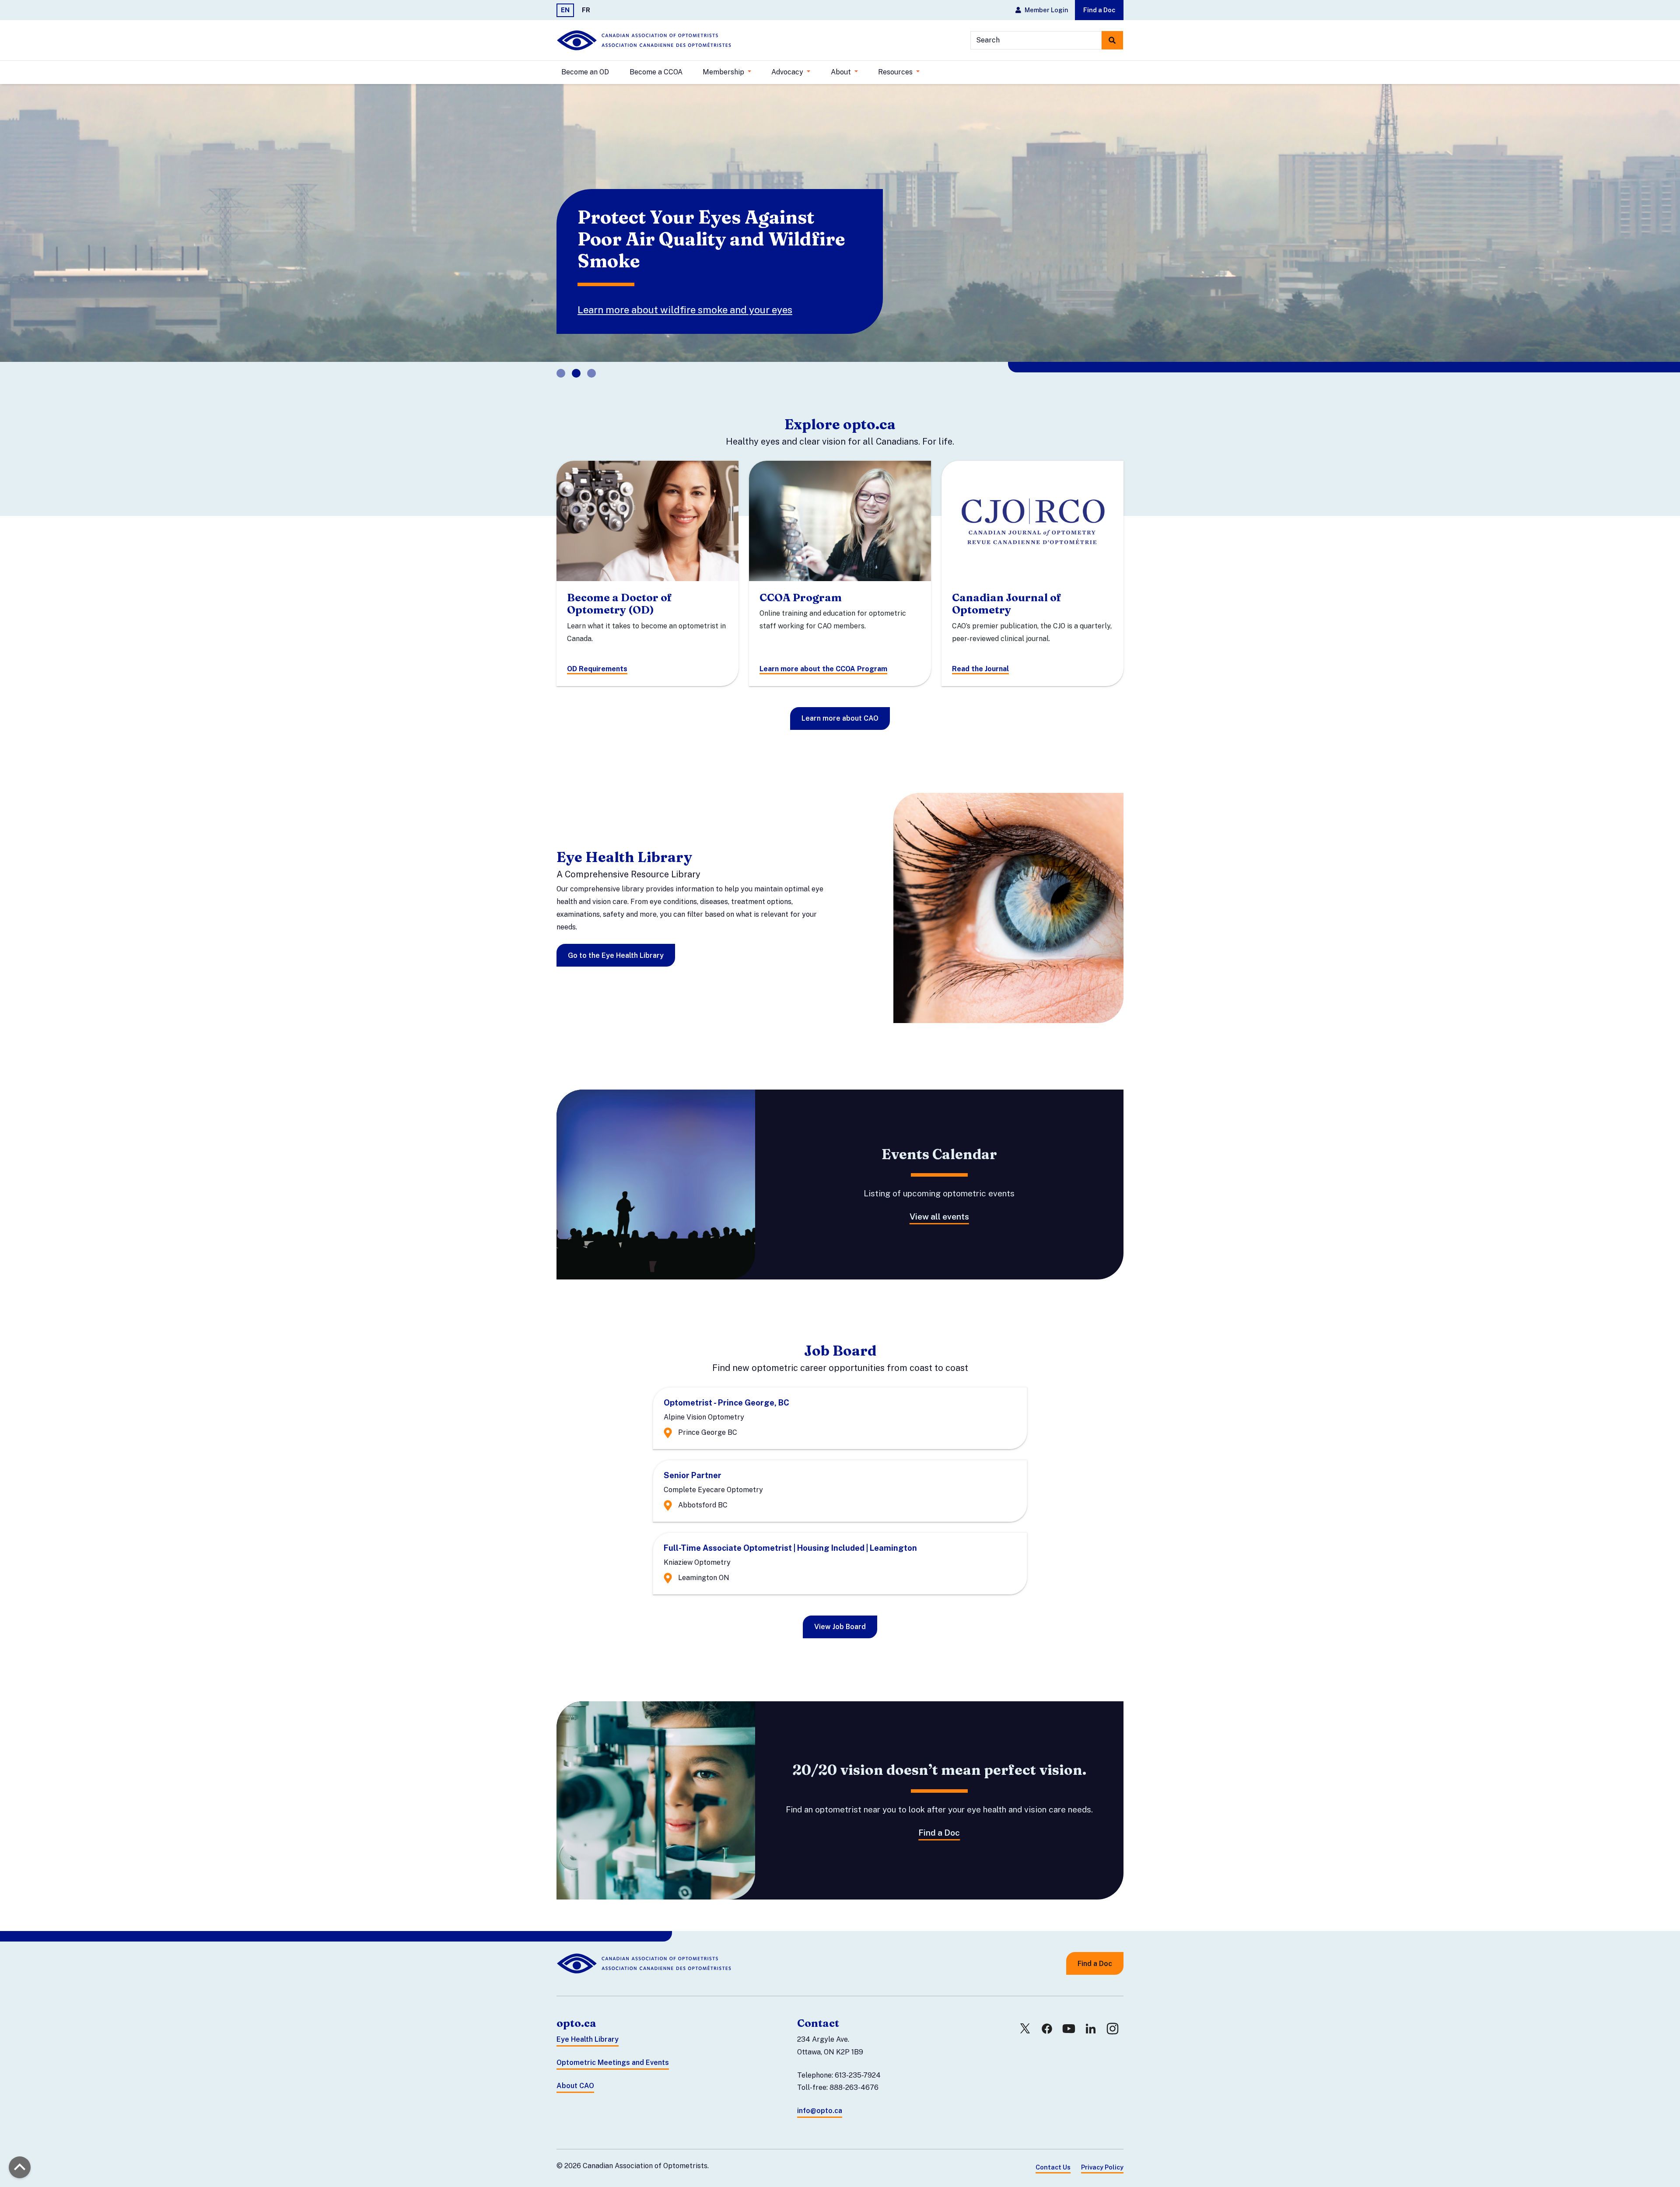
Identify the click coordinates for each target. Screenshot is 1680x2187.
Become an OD (585, 72)
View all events (939, 1195)
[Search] (1112, 40)
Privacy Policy (1102, 2145)
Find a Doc (1099, 10)
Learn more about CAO (840, 697)
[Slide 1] (576, 351)
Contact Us (1053, 2145)
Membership (724, 72)
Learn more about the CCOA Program (823, 647)
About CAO (575, 2064)
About (842, 72)
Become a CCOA (656, 72)
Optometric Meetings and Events (613, 2041)
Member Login (1046, 10)
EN (565, 10)
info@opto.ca (820, 2089)
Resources (896, 72)
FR (586, 10)
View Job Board (840, 1605)
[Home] (644, 40)
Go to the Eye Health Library (616, 934)
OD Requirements (597, 647)
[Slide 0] (561, 351)
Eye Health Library (588, 2017)
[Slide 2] (591, 351)
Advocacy (788, 72)
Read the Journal (980, 647)
